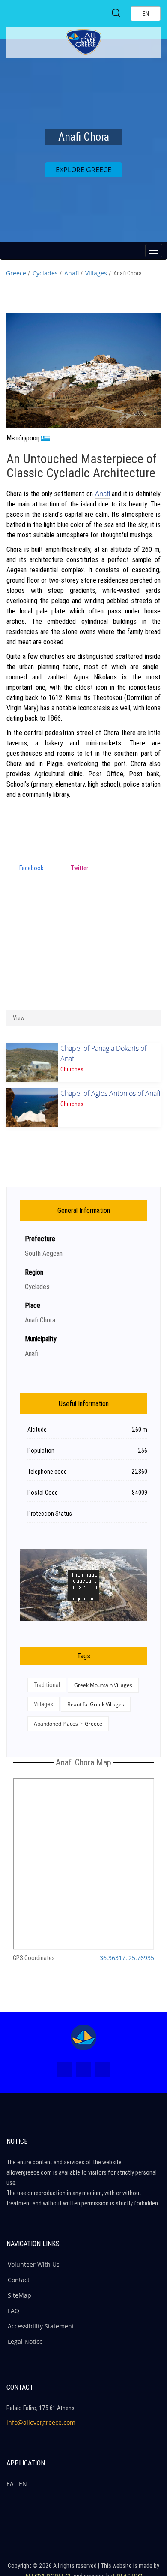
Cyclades (45, 273)
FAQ (13, 2311)
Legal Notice (25, 2341)
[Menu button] (154, 251)
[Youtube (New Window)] (102, 2070)
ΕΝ (23, 2484)
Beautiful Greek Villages (96, 1704)
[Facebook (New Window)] (65, 2070)
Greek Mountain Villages (103, 1685)
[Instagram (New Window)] (83, 2070)
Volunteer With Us (34, 2264)
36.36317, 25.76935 (127, 1958)
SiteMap (19, 2295)
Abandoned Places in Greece (68, 1724)
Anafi (72, 273)
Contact (19, 2280)
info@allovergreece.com (41, 2422)
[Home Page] (83, 2037)
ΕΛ (10, 2484)
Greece (16, 273)
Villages (96, 273)
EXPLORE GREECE (83, 170)
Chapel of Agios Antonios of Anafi (110, 1093)
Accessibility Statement (41, 2326)
